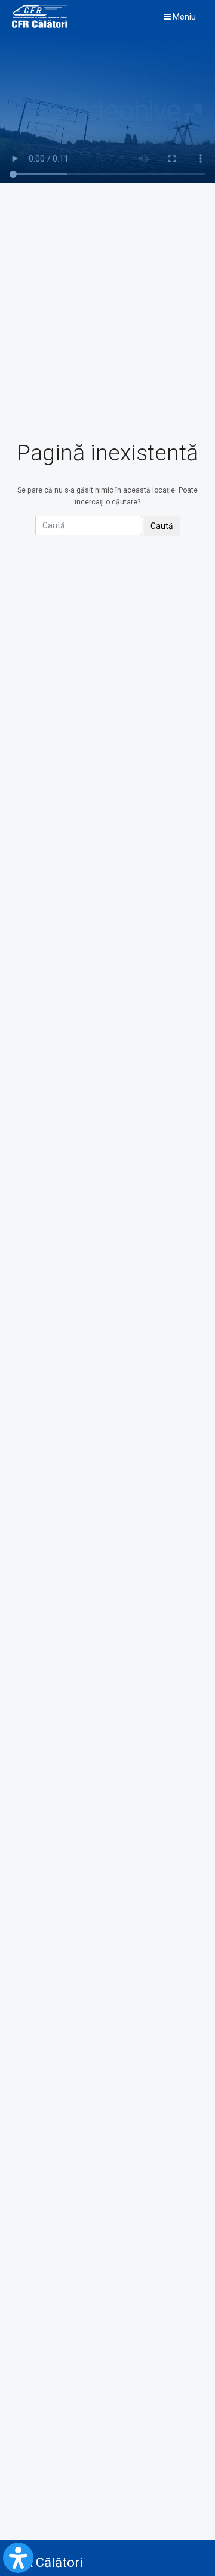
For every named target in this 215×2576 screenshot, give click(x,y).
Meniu (183, 17)
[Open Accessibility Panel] (18, 2558)
